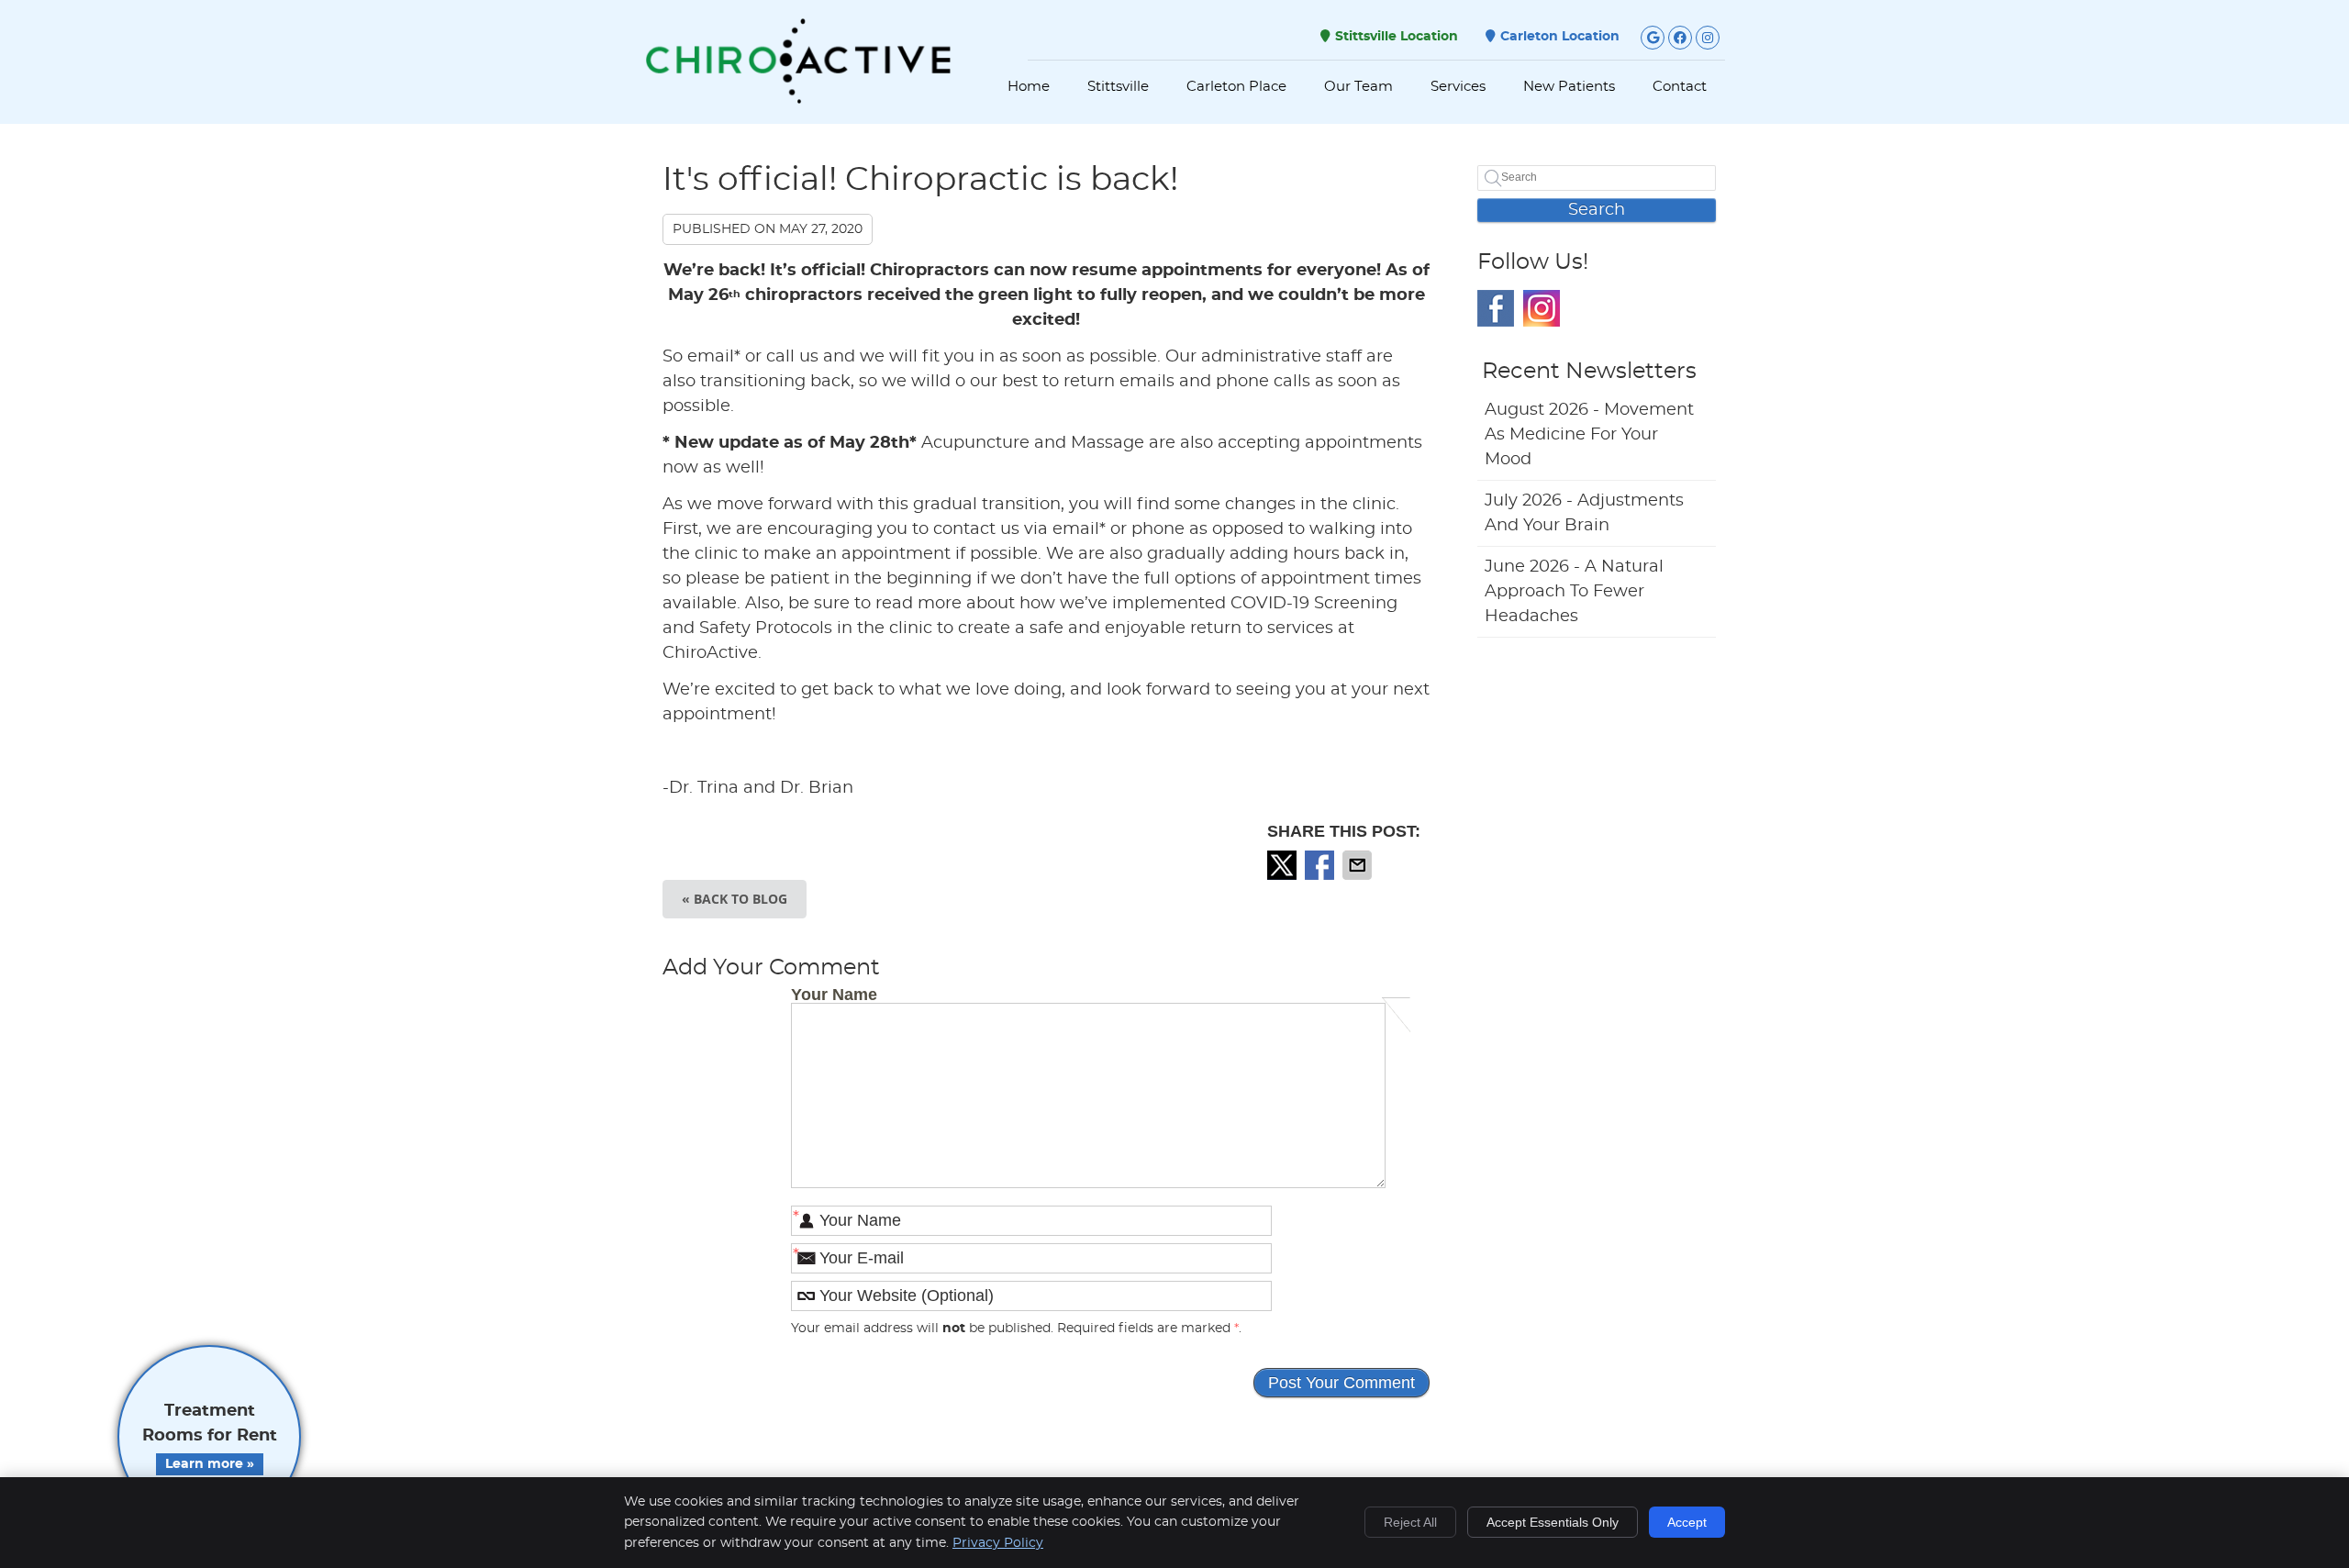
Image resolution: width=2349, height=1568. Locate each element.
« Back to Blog (735, 899)
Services (1458, 87)
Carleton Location (1560, 37)
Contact (1680, 87)
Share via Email (1359, 865)
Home (1029, 87)
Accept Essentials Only (1553, 1522)
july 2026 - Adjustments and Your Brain (1584, 513)
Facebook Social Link (1496, 308)
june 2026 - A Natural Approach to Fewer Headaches (1574, 592)
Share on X (1284, 865)
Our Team (1358, 87)
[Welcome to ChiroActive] (798, 99)
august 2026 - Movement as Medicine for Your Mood (1589, 435)
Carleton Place (1236, 87)
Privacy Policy (998, 1543)
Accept (1687, 1522)
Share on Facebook (1321, 865)
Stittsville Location (1397, 37)
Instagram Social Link (1542, 308)
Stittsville (1118, 87)
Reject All (1410, 1522)
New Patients (1569, 87)
